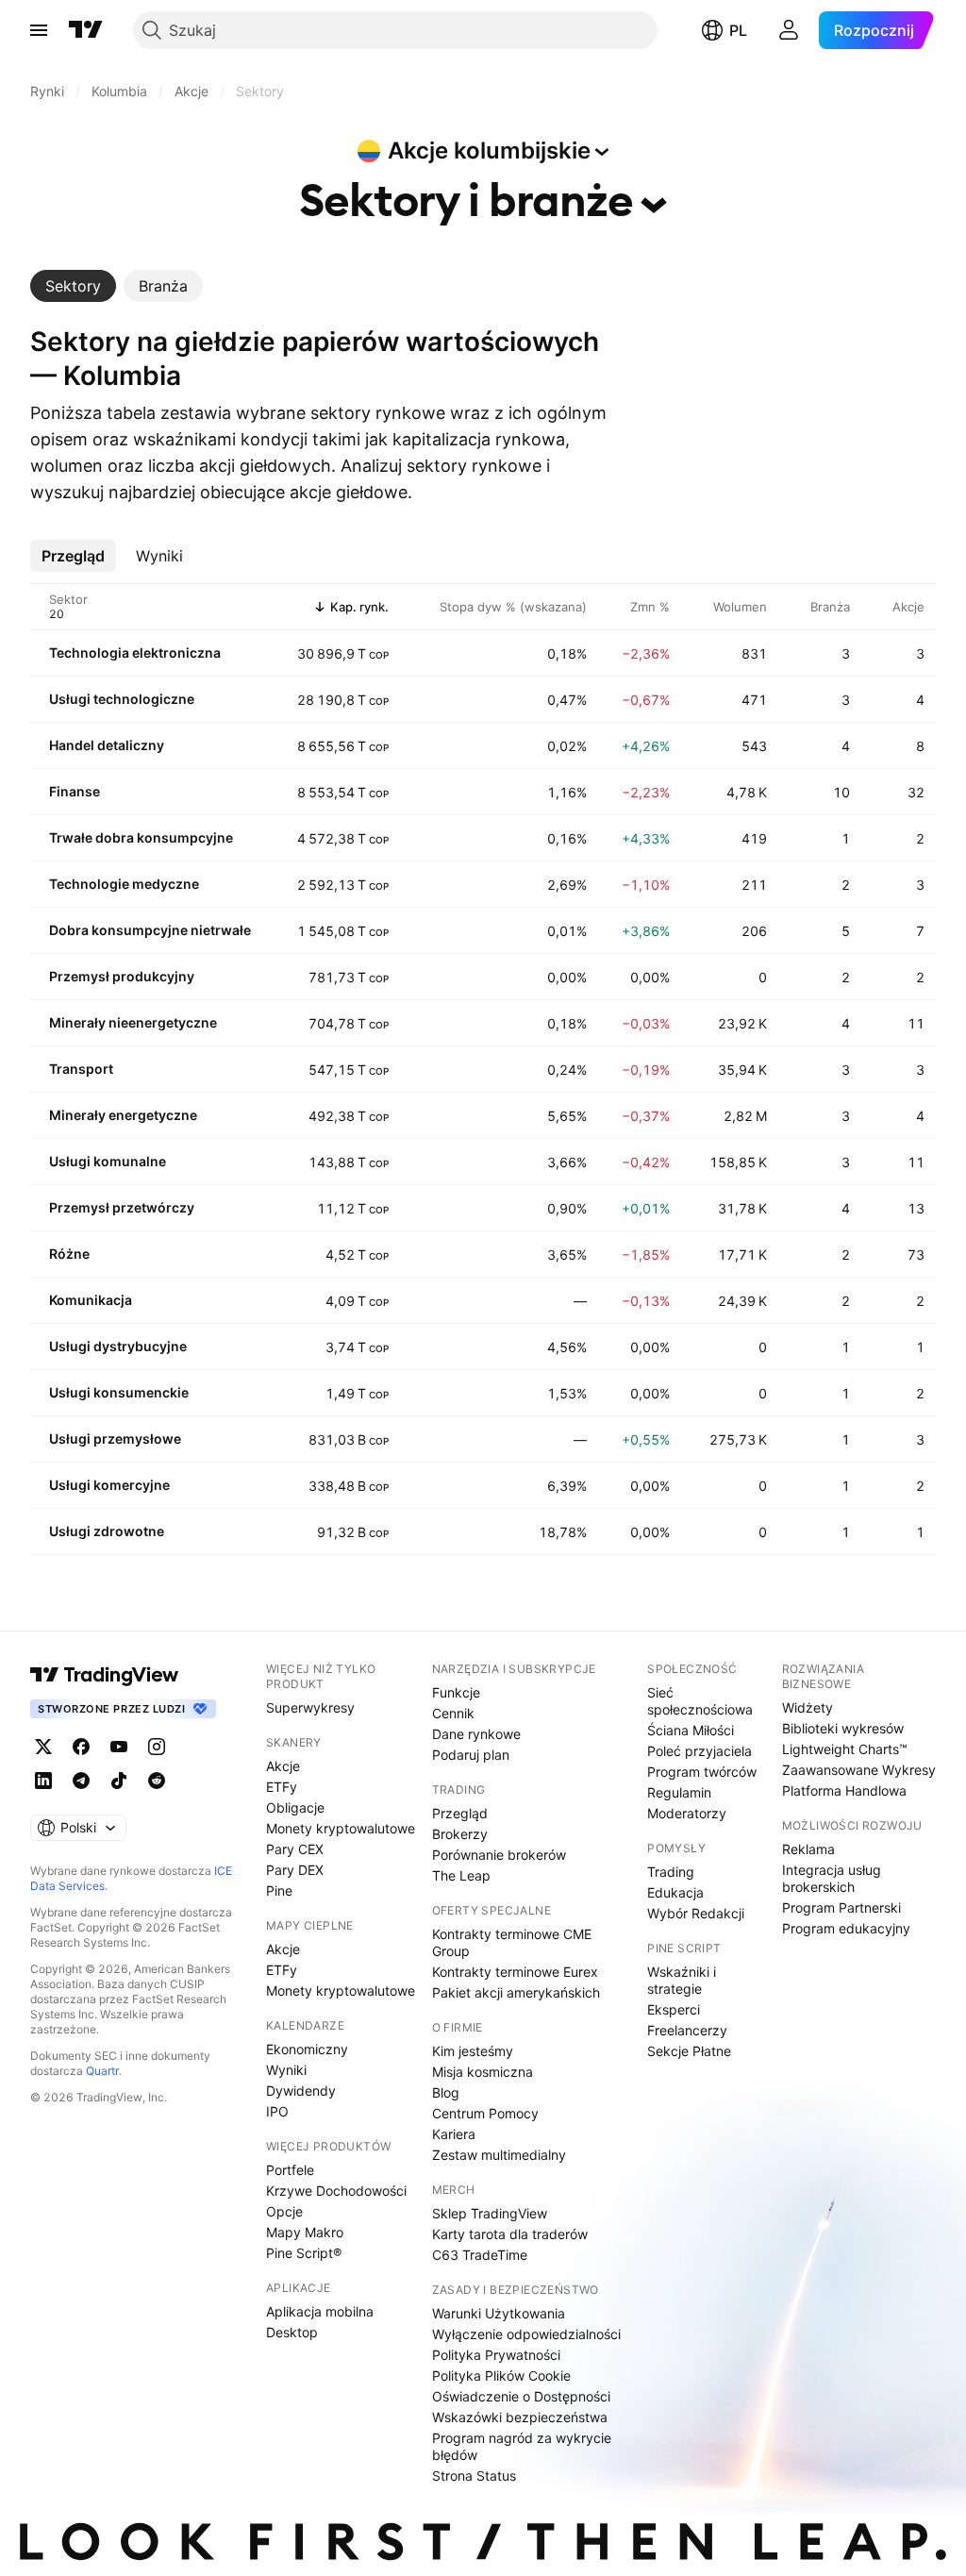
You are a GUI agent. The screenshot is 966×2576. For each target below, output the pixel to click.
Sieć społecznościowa (700, 1701)
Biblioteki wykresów (843, 1728)
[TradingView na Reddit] (157, 1781)
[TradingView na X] (43, 1747)
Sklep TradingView (490, 2213)
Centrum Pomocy (485, 2113)
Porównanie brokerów (499, 1855)
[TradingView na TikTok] (119, 1781)
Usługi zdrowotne (107, 1531)
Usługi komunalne (108, 1161)
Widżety (808, 1707)
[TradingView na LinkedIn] (43, 1781)
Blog (446, 2092)
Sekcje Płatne (689, 2051)
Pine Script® (304, 2253)
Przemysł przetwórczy (122, 1207)
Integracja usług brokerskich (832, 1878)
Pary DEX (295, 1870)
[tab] (73, 286)
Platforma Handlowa (844, 1790)
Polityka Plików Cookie (501, 2375)
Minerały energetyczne (123, 1115)
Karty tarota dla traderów (510, 2234)
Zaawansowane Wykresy (859, 1770)
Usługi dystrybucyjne (118, 1346)
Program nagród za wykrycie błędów (522, 2446)
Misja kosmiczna (483, 2072)
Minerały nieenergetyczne (133, 1022)
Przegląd (460, 1813)
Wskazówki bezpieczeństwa (520, 2417)
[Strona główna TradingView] (86, 30)
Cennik (453, 1713)
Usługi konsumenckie (119, 1392)
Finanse (75, 791)
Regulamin (679, 1792)
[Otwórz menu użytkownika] (789, 30)
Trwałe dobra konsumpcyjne (141, 837)
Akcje (283, 1766)
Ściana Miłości (691, 1730)
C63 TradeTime (480, 2255)
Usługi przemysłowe (115, 1439)
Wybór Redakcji (696, 1913)
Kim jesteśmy (473, 2051)
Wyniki (286, 2070)
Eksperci (674, 2009)
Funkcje (456, 1692)
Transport (81, 1069)
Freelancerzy (687, 2030)
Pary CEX (295, 1849)
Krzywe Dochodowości (336, 2191)
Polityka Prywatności (496, 2355)
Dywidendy (301, 2091)
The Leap (461, 1875)
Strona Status (474, 2476)
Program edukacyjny (846, 1928)
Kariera (454, 2134)
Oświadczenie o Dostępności (521, 2396)
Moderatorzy (687, 1813)
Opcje (284, 2211)
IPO (277, 2111)
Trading (671, 1872)
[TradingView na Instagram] (157, 1747)
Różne (69, 1254)
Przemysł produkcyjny (122, 976)
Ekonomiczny (307, 2049)
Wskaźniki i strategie (682, 1980)
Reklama (808, 1849)
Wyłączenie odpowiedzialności (526, 2334)
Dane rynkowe (476, 1734)
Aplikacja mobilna (320, 2311)
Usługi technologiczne (122, 699)
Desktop (292, 2332)
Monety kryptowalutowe (341, 1828)
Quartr (102, 2071)
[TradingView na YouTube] (119, 1747)
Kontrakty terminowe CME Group (512, 1942)
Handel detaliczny (107, 745)
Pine (279, 1890)
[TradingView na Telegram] (81, 1781)
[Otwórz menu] (39, 30)
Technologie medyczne (124, 884)
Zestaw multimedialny (499, 2155)
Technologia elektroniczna (135, 652)
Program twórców (702, 1772)
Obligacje (295, 1807)
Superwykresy (310, 1707)
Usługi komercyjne (109, 1485)
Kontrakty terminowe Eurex (515, 1972)
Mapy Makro (305, 2232)
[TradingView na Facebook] (81, 1747)
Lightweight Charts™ (845, 1749)
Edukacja (675, 1892)
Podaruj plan (471, 1755)
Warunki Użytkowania (499, 2313)
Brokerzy (460, 1834)
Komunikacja (91, 1300)
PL (738, 30)
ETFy (282, 1787)
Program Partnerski (841, 1907)
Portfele (290, 2170)
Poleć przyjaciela (700, 1751)
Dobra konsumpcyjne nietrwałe (150, 930)
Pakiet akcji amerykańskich (516, 1992)
